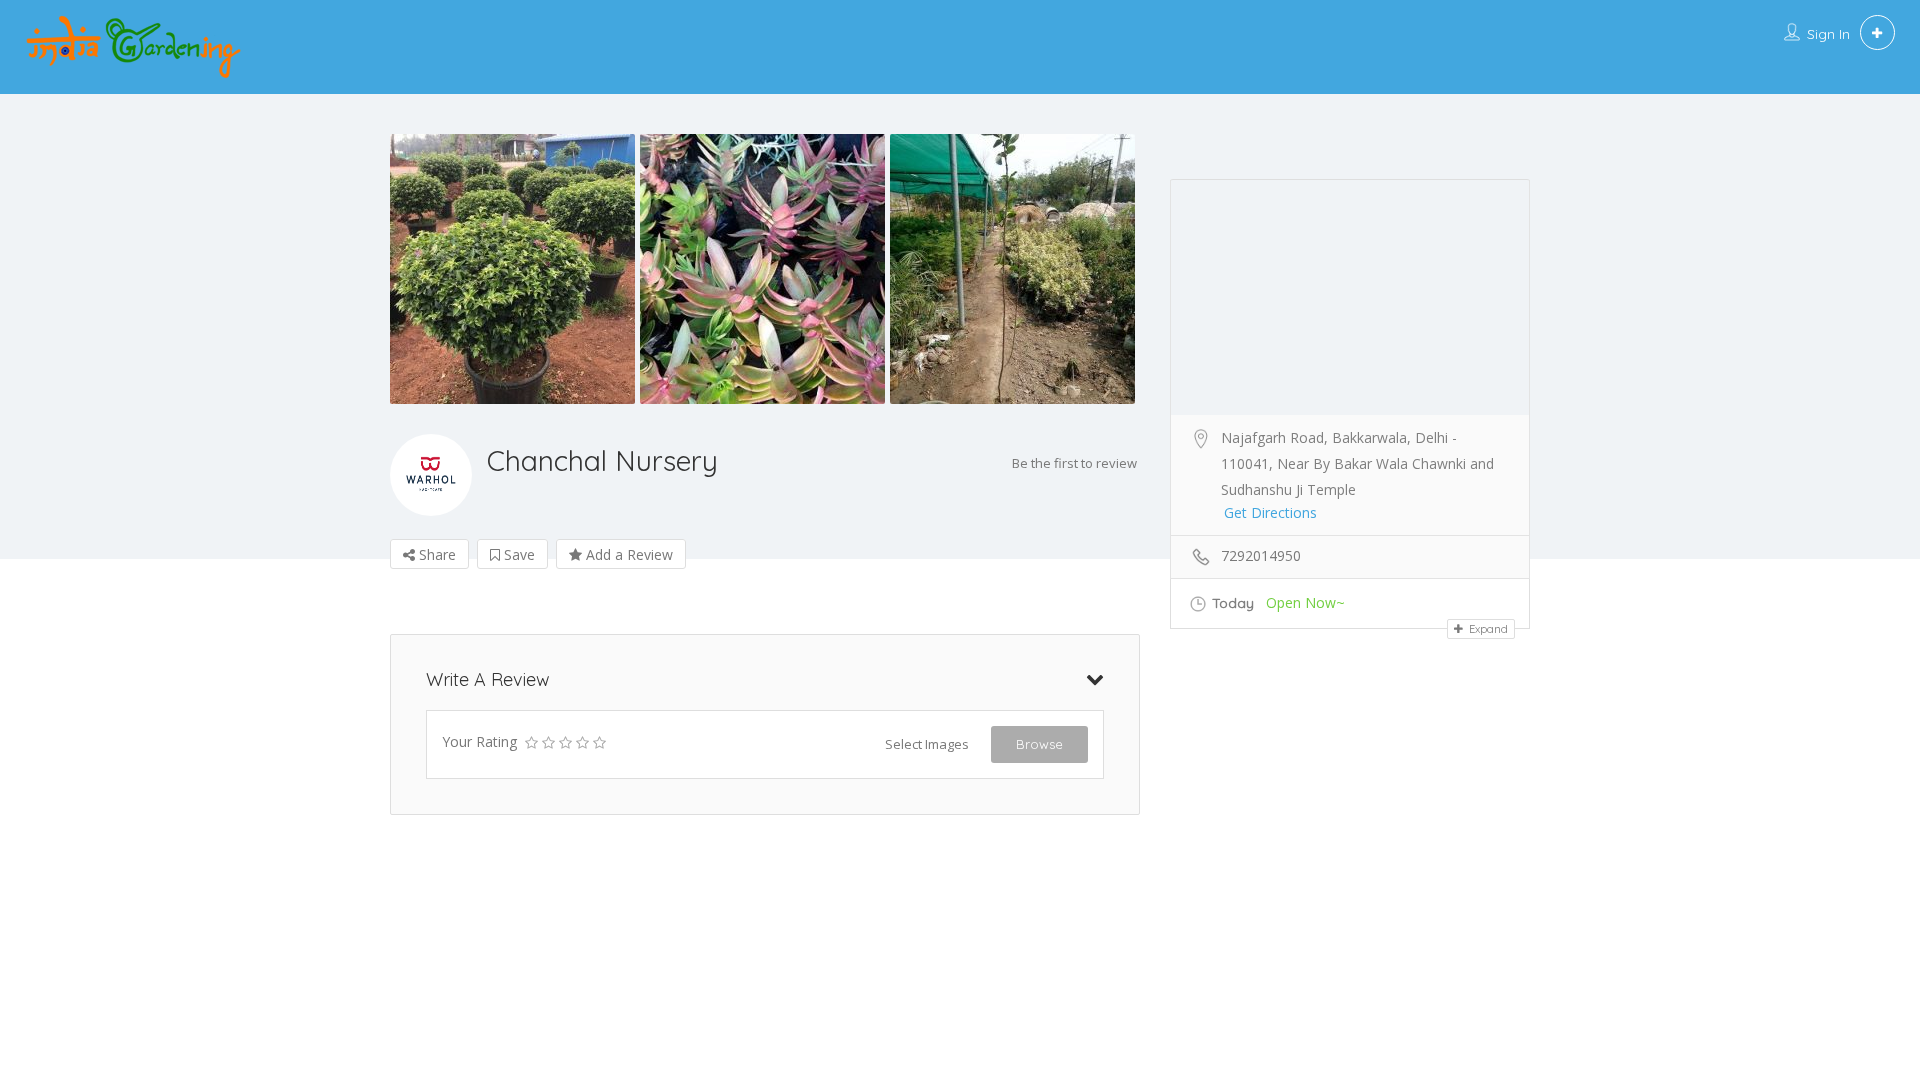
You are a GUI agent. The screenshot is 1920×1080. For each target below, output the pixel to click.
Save (517, 554)
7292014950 (1261, 555)
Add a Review (627, 554)
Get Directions (1270, 512)
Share (435, 554)
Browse (1039, 744)
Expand (1487, 629)
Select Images (927, 744)
